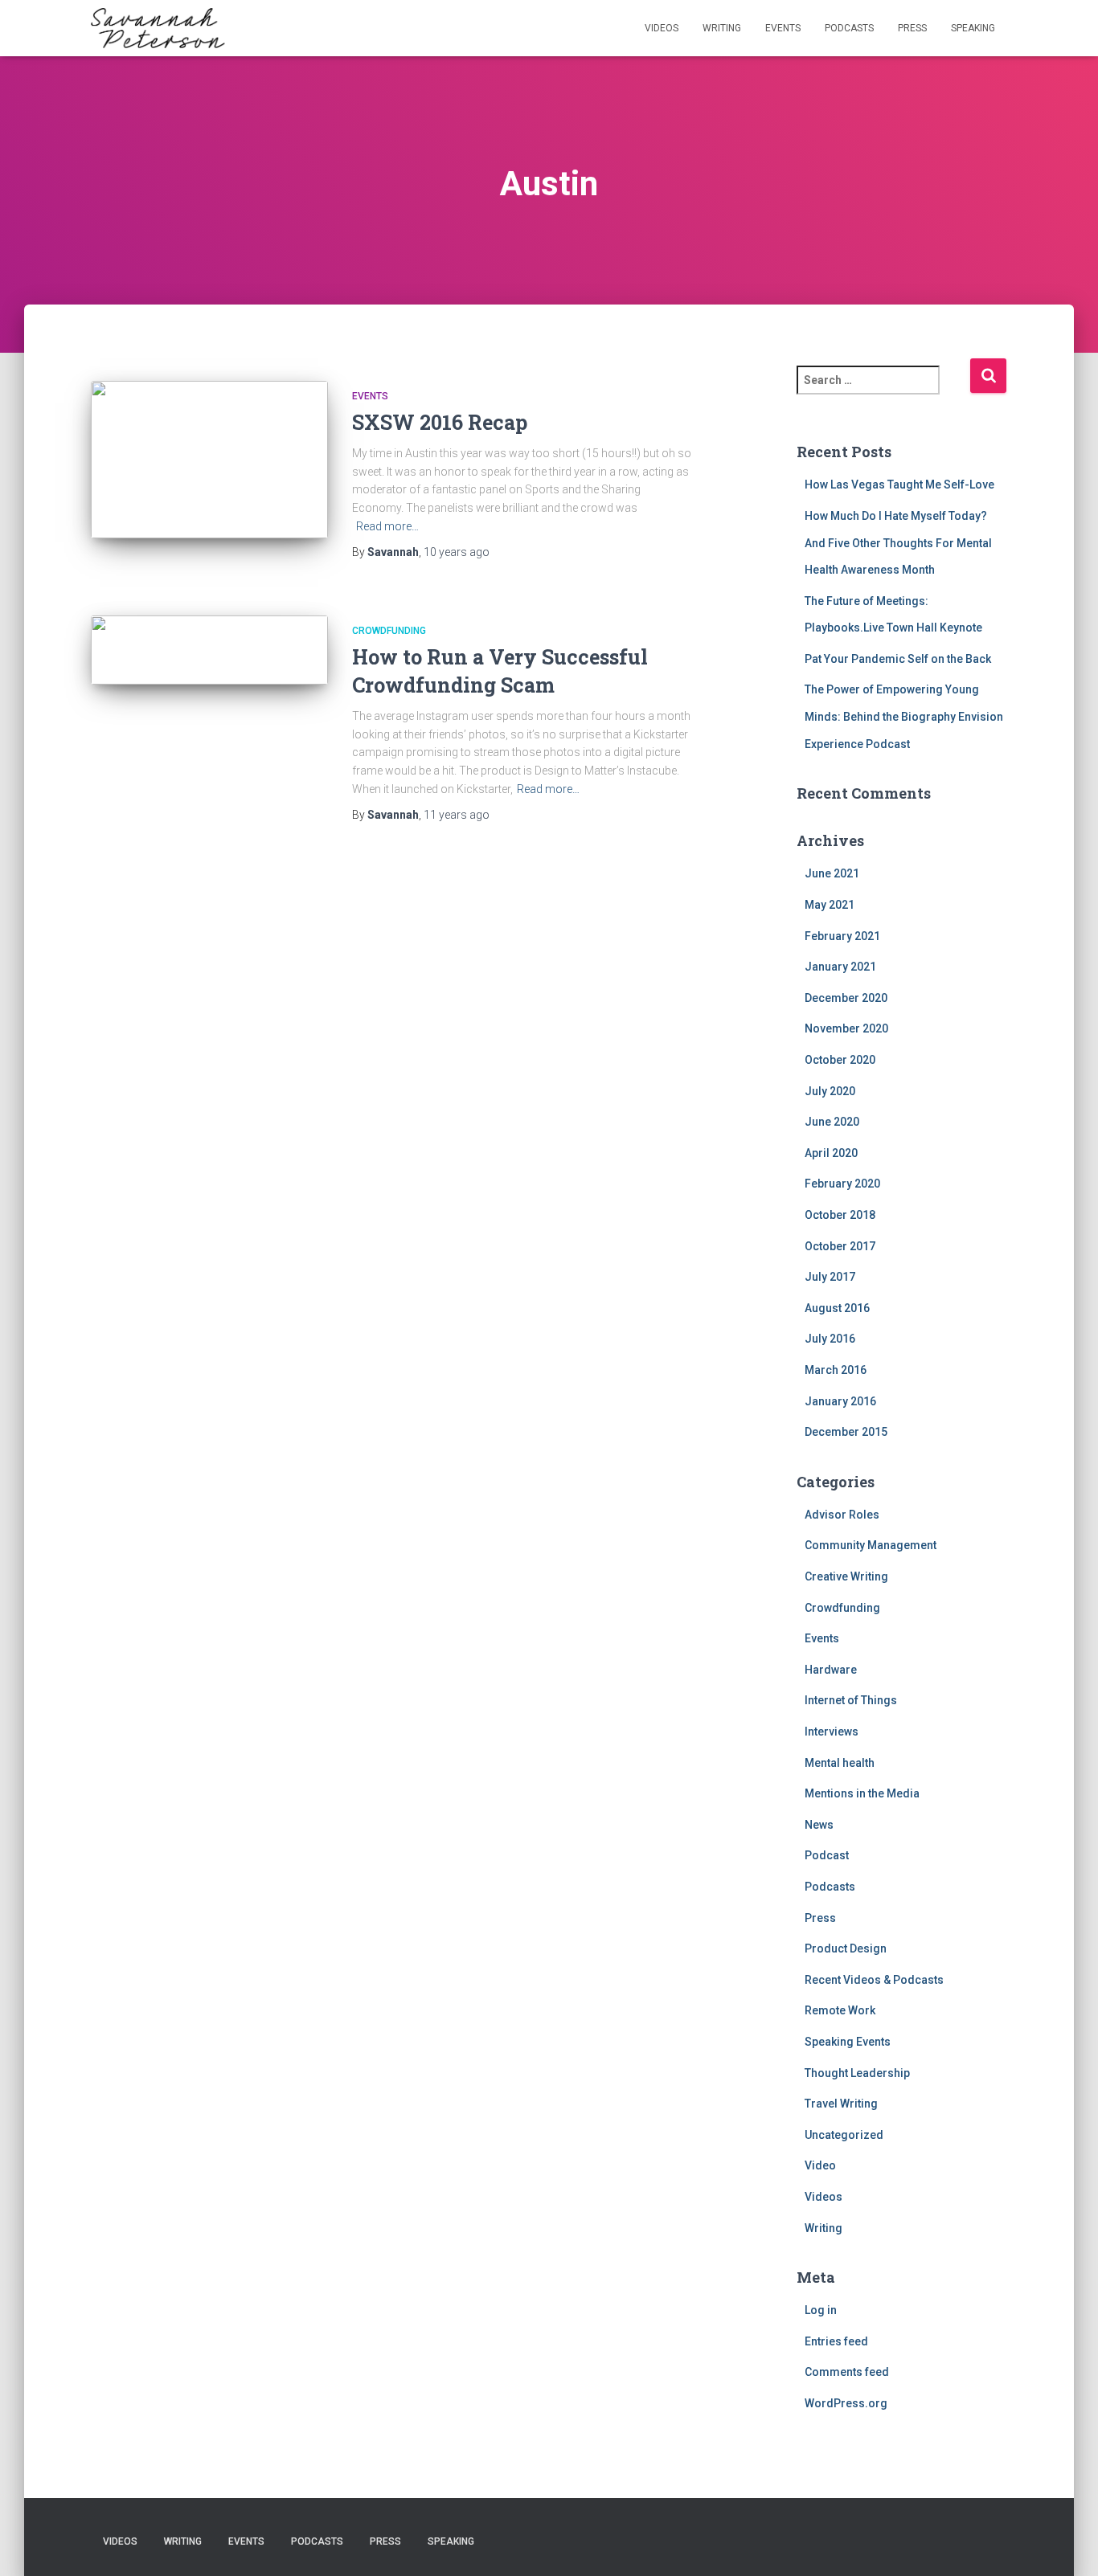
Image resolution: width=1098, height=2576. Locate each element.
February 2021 (842, 936)
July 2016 (830, 1339)
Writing (722, 28)
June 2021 (832, 873)
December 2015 (846, 1432)
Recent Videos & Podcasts (874, 1980)
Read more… (387, 526)
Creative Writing (846, 1576)
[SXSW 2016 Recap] (209, 460)
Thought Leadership (857, 2073)
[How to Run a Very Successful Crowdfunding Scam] (209, 650)
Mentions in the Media (862, 1793)
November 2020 (846, 1028)
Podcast (827, 1855)
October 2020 (840, 1060)
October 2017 (840, 1246)
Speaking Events (848, 2042)
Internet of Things (851, 1700)
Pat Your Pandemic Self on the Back (898, 659)
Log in (821, 2310)
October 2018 (840, 1215)
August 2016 (837, 1308)
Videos (662, 28)
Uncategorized (844, 2135)
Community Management (871, 1545)
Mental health (840, 1763)
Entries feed (836, 2341)
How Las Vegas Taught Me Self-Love (899, 485)
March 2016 (836, 1370)
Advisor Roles (842, 1515)
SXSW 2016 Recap (440, 422)
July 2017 (830, 1277)
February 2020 (842, 1184)
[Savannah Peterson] (158, 28)
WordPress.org (846, 2403)
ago (457, 552)
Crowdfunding (389, 631)
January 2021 (840, 967)
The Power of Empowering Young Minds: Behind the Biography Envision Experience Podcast (904, 716)
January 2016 (840, 1401)
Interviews (832, 1732)
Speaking (973, 28)
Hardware (831, 1670)
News (819, 1825)
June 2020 (832, 1122)
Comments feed (847, 2372)
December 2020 (846, 998)
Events (783, 28)
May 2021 (830, 905)
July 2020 (830, 1091)
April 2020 (831, 1153)
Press (912, 28)
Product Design (846, 1948)
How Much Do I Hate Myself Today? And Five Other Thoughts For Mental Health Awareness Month (898, 543)
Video (820, 2165)
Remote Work (840, 2010)
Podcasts (849, 28)
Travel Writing (841, 2104)
